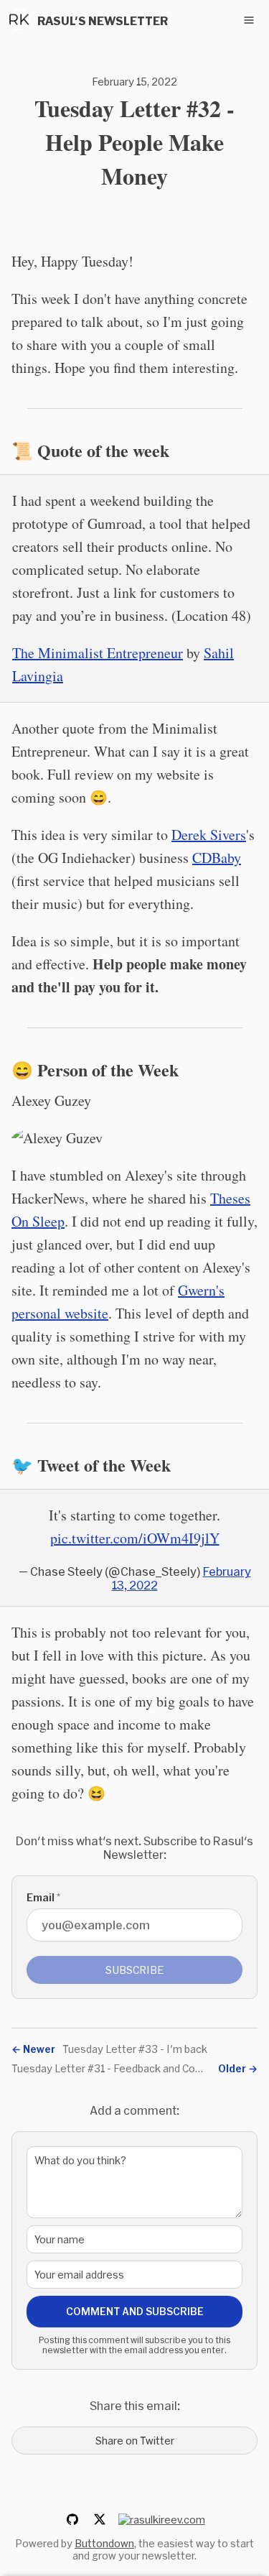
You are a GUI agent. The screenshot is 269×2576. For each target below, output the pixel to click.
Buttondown (104, 2543)
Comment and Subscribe (135, 2311)
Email (43, 1897)
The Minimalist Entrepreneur (98, 653)
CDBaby (217, 858)
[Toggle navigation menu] (249, 20)
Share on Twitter (135, 2441)
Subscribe (135, 1970)
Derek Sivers (209, 835)
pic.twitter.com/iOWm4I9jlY (135, 1538)
